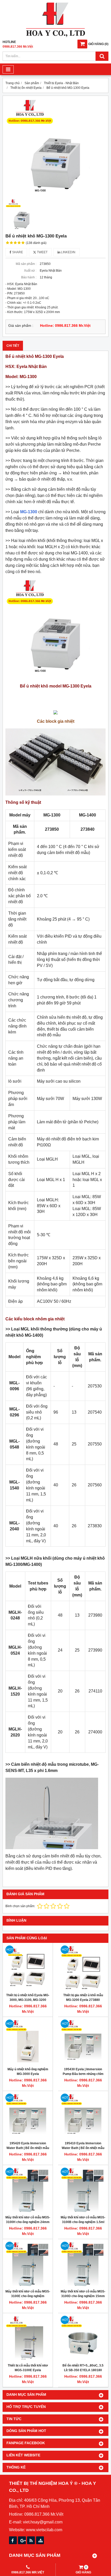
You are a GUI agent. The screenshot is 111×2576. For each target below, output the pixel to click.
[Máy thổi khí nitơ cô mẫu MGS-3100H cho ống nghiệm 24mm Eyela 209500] (28, 2190)
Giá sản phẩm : (21, 326)
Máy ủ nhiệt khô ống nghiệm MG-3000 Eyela (28, 2072)
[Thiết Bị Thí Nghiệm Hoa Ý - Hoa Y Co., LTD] (55, 36)
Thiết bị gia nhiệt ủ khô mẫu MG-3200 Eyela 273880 (83, 1998)
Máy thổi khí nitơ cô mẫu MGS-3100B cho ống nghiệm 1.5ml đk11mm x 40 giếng (83, 2222)
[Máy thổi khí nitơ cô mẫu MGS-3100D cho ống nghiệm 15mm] (83, 2264)
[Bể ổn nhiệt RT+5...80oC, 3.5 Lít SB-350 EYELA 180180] (83, 2338)
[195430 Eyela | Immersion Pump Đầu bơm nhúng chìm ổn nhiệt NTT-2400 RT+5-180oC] (83, 2042)
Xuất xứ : (30, 271)
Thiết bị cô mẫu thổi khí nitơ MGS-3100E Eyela (28, 2368)
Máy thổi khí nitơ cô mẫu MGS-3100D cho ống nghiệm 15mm (83, 2294)
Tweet (42, 252)
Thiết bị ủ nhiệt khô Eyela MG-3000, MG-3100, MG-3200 (28, 1998)
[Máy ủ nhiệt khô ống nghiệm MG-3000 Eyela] (28, 2042)
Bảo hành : (29, 277)
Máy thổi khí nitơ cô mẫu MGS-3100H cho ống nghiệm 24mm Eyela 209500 (28, 2222)
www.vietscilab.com (44, 2530)
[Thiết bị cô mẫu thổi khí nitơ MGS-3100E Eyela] (28, 2338)
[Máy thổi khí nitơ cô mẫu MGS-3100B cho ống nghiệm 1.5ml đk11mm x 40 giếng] (83, 2190)
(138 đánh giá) (36, 243)
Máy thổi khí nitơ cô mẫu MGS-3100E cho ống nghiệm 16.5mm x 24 (28, 2296)
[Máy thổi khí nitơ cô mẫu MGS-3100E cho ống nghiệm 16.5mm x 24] (28, 2264)
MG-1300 (29, 512)
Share (17, 252)
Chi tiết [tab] (13, 346)
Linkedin (68, 252)
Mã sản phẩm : (26, 264)
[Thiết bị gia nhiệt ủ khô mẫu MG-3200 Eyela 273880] (83, 1968)
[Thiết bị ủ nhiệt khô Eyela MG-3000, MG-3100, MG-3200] (28, 1968)
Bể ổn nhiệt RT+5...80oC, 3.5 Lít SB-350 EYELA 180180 (83, 2368)
